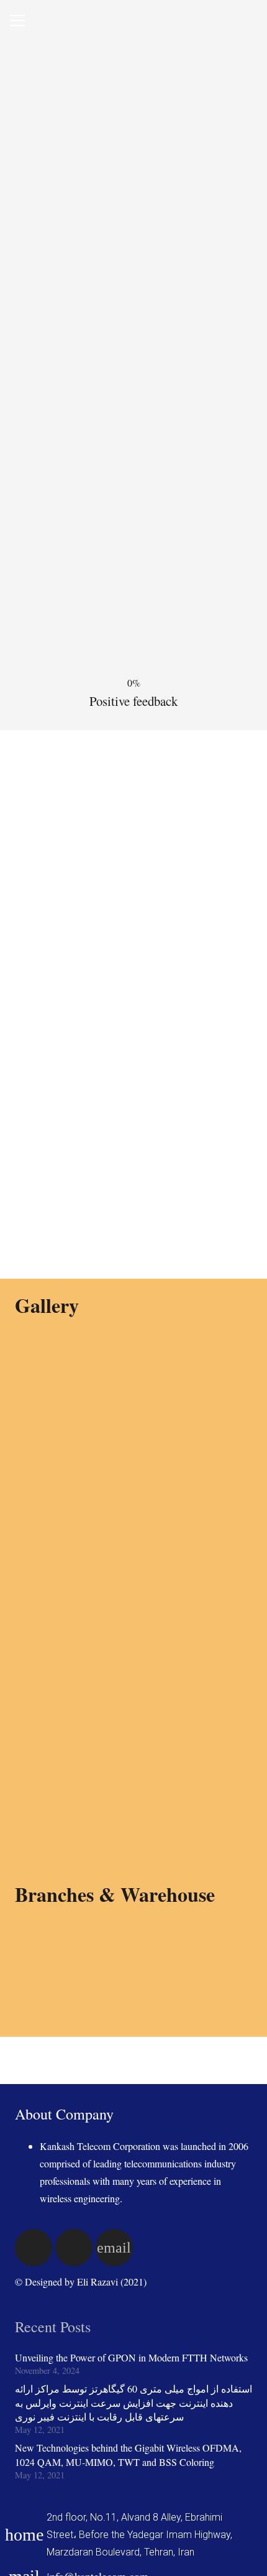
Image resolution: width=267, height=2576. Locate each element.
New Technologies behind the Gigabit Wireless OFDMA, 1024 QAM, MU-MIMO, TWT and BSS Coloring (128, 2454)
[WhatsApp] (34, 2248)
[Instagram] (74, 2248)
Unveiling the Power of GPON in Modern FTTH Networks (131, 2357)
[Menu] (17, 21)
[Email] (114, 2248)
